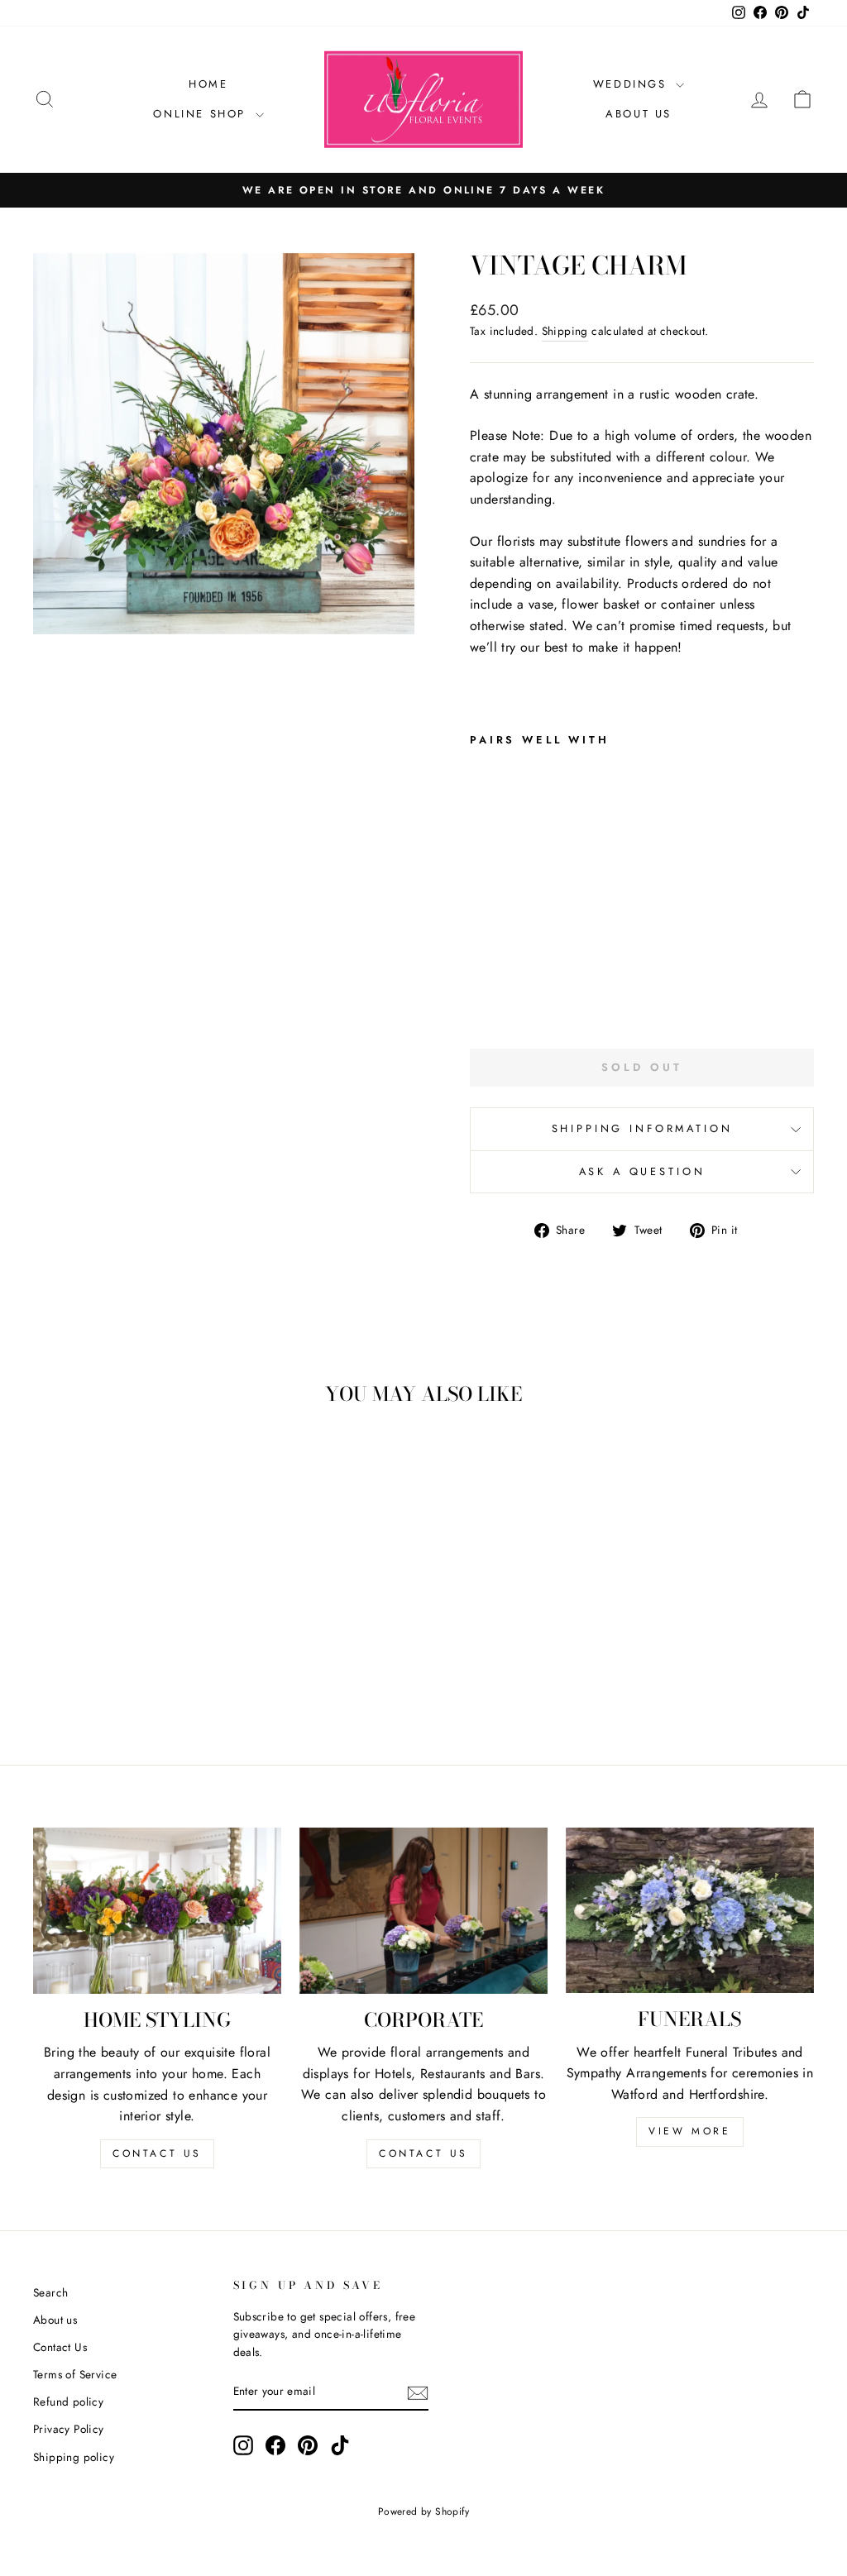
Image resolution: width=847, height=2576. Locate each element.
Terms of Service (75, 2374)
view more (689, 2131)
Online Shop (202, 114)
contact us (157, 2153)
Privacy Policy (69, 2429)
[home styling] (157, 1911)
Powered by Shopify (423, 2511)
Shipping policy (74, 2457)
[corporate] (423, 1910)
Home (208, 84)
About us (55, 2320)
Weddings (632, 84)
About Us (639, 114)
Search (50, 2292)
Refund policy (68, 2402)
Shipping (565, 331)
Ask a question (642, 1171)
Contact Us (60, 2347)
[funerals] (690, 1910)
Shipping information (642, 1128)
